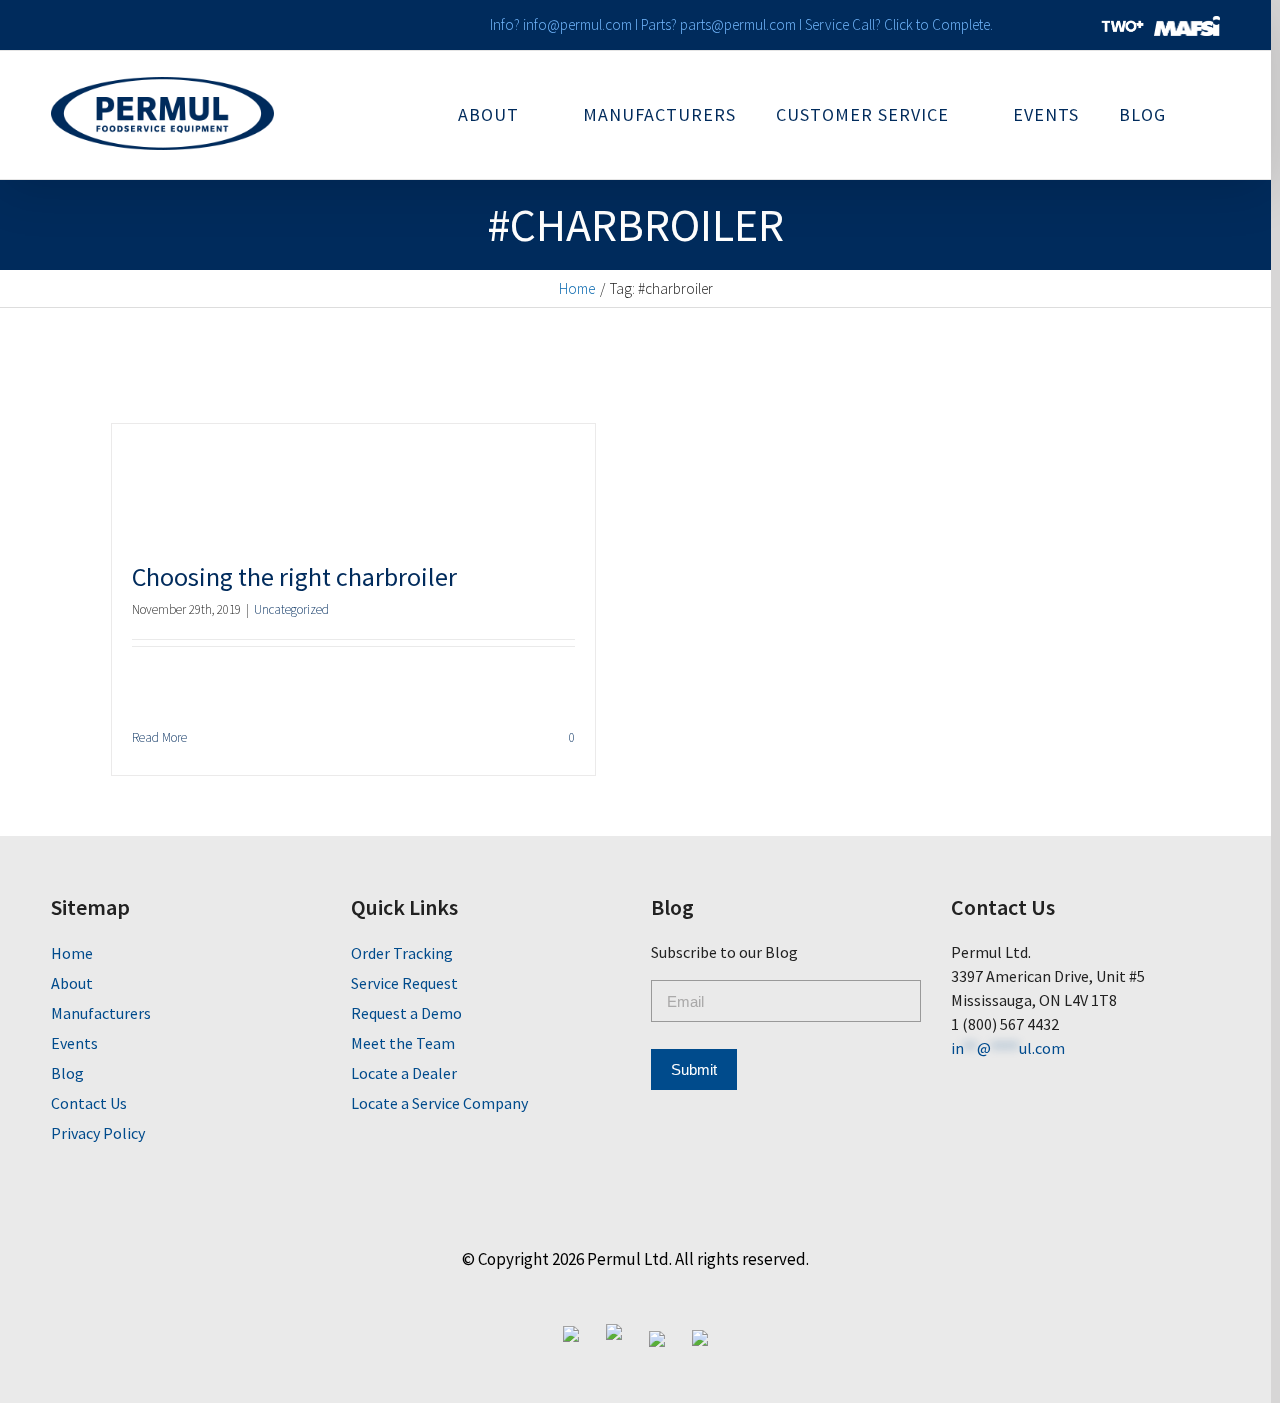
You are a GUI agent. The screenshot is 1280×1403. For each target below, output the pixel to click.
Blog (67, 1073)
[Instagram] (993, 1082)
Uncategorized (291, 609)
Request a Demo (406, 1013)
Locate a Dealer (404, 1073)
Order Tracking (402, 953)
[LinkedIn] (960, 1082)
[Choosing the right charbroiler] (353, 481)
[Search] (1213, 115)
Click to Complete (937, 24)
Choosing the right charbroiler (294, 576)
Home (72, 953)
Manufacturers (101, 1013)
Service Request (404, 983)
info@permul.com (577, 24)
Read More (159, 737)
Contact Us (89, 1103)
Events (74, 1043)
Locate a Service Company (439, 1103)
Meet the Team (403, 1043)
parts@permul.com (738, 24)
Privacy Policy (98, 1133)
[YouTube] (1026, 1082)
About (72, 983)
